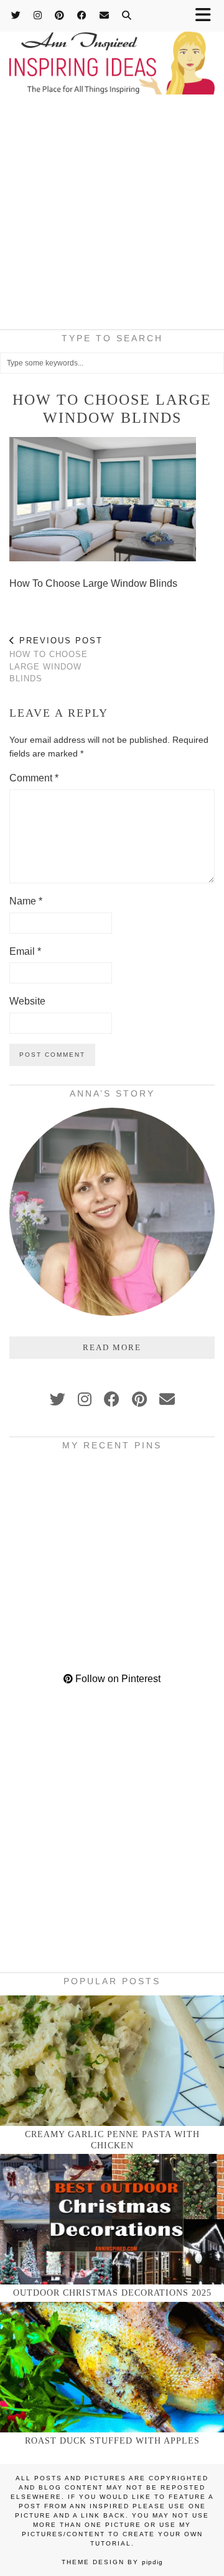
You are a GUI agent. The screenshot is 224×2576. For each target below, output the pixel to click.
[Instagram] (38, 15)
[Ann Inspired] (112, 49)
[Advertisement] (112, 216)
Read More (112, 1347)
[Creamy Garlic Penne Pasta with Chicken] (112, 2061)
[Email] (105, 15)
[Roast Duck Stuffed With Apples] (112, 2367)
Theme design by (112, 2562)
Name (26, 901)
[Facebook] (82, 15)
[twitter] (58, 1399)
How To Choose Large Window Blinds (56, 660)
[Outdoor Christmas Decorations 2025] (112, 2219)
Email (25, 951)
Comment (34, 778)
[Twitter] (16, 15)
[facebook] (112, 1399)
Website (27, 1001)
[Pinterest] (60, 15)
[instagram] (85, 1399)
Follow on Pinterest (117, 1679)
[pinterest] (139, 1399)
